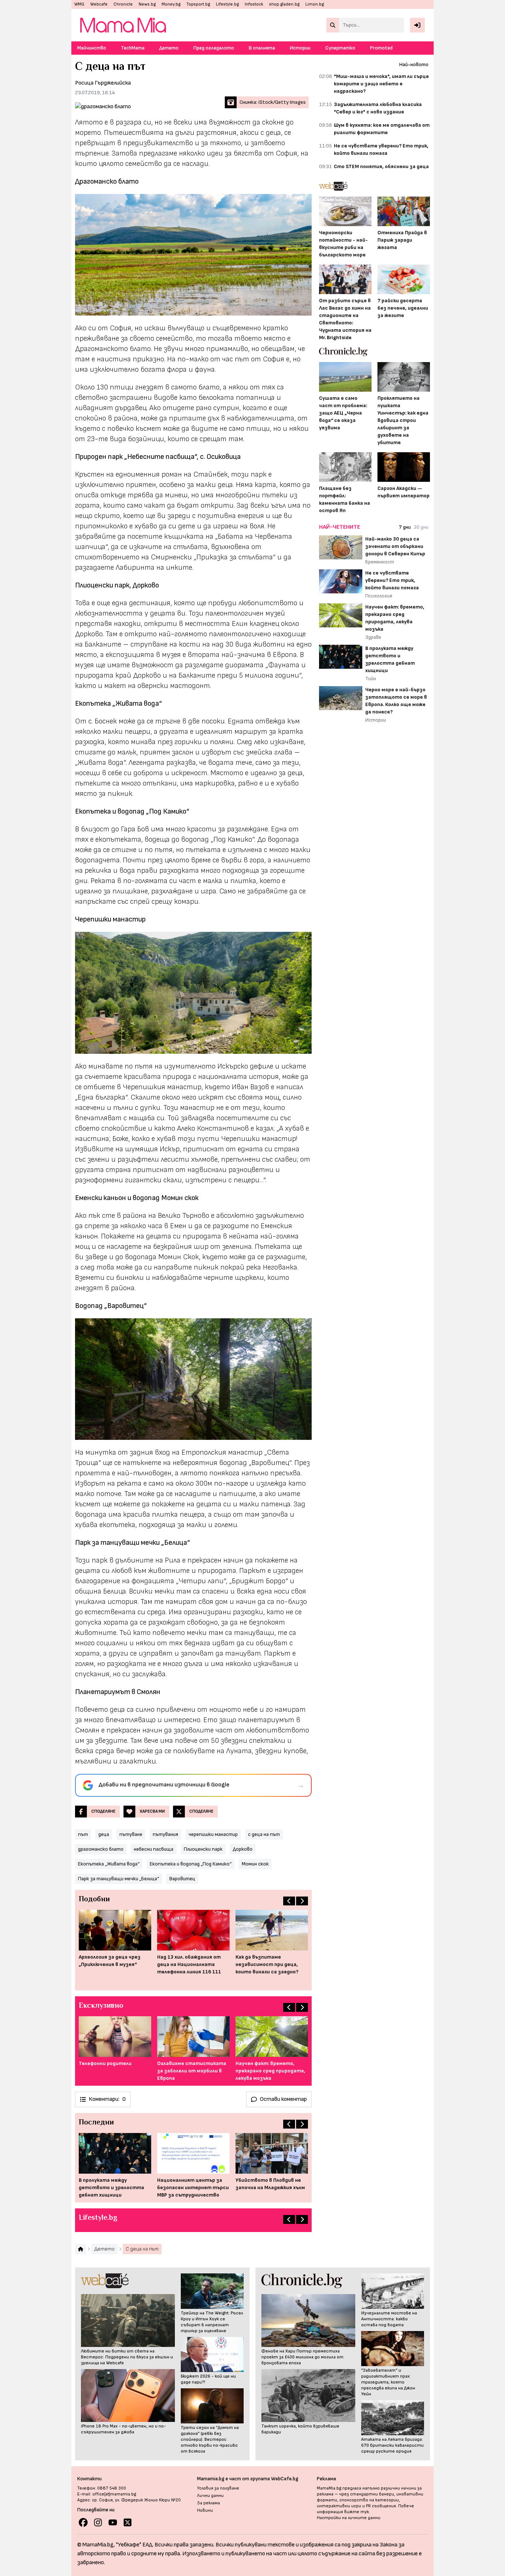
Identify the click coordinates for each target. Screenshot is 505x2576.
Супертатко (340, 48)
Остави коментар (283, 2099)
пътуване (131, 1834)
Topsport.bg (198, 4)
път (83, 1834)
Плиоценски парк (203, 1849)
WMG (79, 4)
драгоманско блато (101, 1849)
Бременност (380, 562)
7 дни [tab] (405, 527)
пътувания (165, 1834)
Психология (379, 596)
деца (104, 1834)
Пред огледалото (214, 48)
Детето (169, 48)
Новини (205, 2510)
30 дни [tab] (421, 527)
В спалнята (262, 48)
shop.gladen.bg (284, 4)
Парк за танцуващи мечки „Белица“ (118, 1879)
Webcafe (99, 4)
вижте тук (357, 2512)
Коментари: (107, 2099)
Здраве (373, 637)
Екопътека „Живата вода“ (109, 1864)
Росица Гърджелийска (103, 83)
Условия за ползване (218, 2488)
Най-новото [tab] (414, 64)
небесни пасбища (154, 1849)
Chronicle (123, 4)
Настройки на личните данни (349, 2518)
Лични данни (210, 2496)
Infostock (254, 4)
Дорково (243, 1849)
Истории (300, 48)
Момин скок (255, 1864)
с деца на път (264, 1834)
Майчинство (92, 48)
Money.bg (171, 4)
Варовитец (182, 1879)
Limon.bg (315, 4)
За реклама (209, 2503)
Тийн (371, 679)
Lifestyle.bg (227, 4)
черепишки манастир (213, 1834)
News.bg (147, 4)
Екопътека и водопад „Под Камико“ (191, 1864)
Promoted (381, 48)
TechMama (133, 48)
